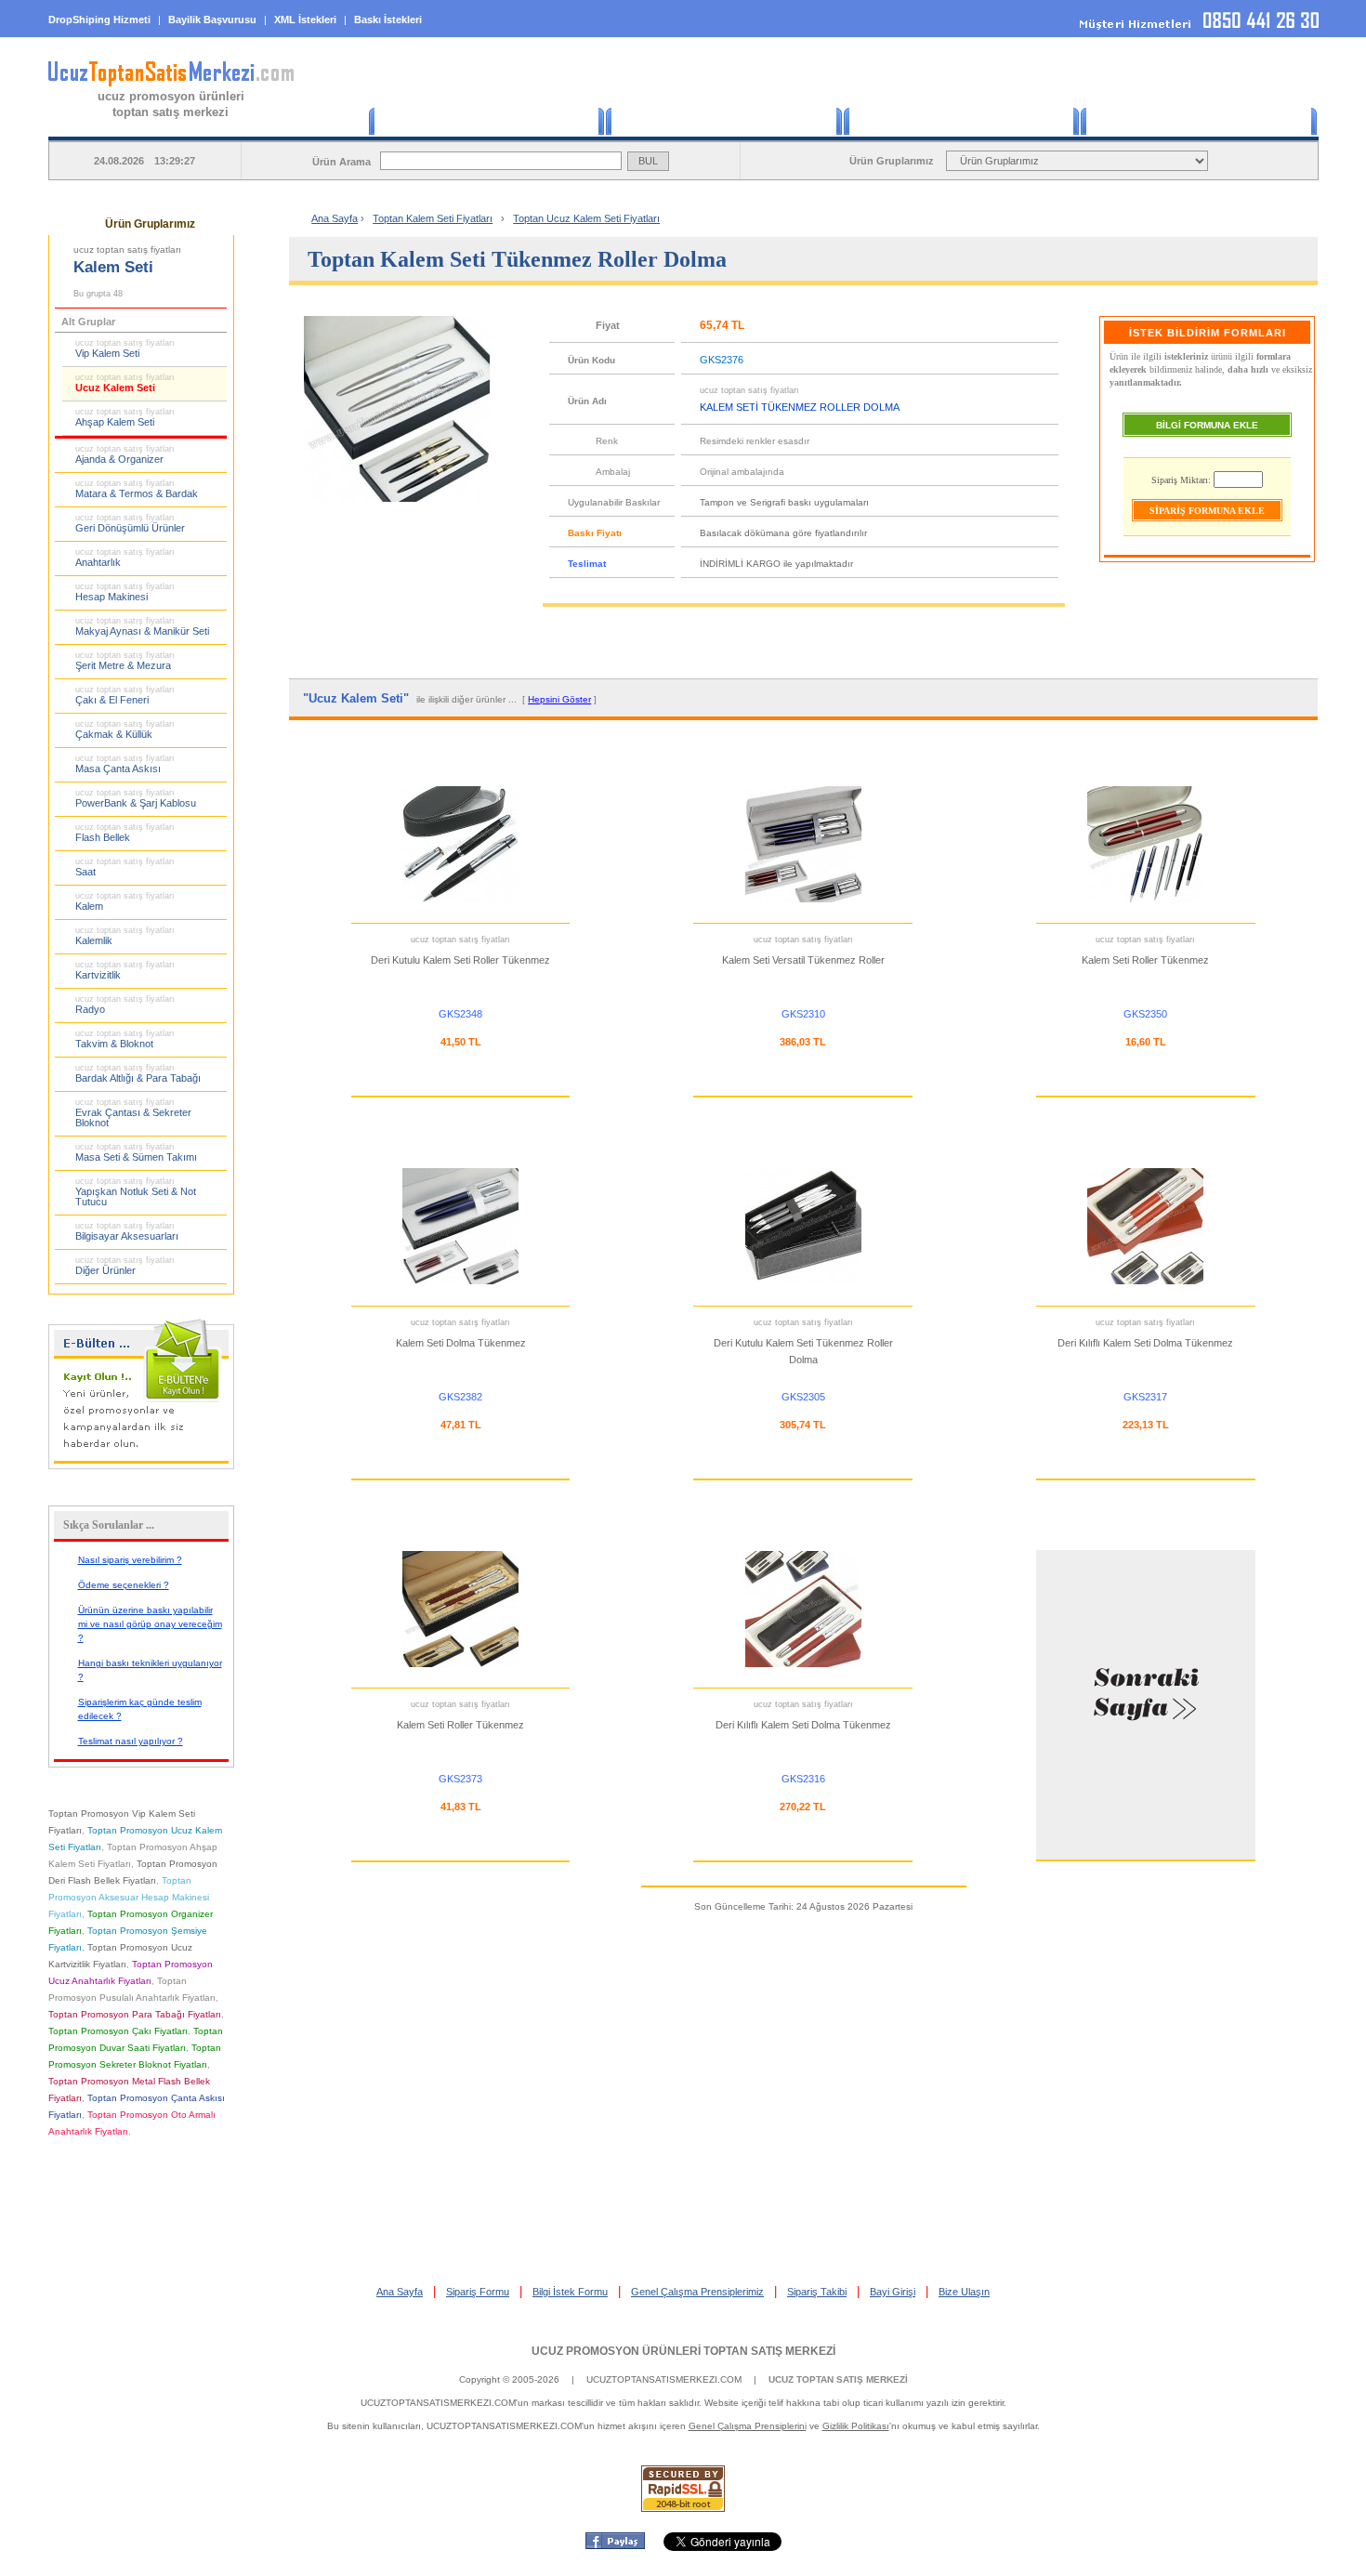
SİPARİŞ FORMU (725, 122)
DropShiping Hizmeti (99, 20)
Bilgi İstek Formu (570, 2292)
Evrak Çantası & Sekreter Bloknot (133, 1113)
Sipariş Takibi (817, 2292)
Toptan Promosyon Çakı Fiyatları (118, 2031)
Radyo (125, 1005)
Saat (125, 867)
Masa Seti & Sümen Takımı (136, 1152)
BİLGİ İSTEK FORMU (962, 122)
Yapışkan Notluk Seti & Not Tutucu (136, 1192)
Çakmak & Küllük (125, 729)
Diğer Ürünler (125, 1266)
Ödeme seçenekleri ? (124, 1585)
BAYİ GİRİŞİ (1199, 122)
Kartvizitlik (125, 970)
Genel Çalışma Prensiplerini (748, 2426)
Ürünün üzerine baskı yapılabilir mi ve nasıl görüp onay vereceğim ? (150, 1624)
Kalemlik (125, 936)
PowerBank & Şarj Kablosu (136, 798)
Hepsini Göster (559, 699)
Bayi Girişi (893, 2292)
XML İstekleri (305, 20)
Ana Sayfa (335, 218)
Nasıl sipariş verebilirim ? (130, 1560)
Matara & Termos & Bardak (137, 489)
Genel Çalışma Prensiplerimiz (697, 2292)
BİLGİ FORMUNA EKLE (1207, 425)
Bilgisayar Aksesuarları (127, 1231)
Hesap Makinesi (125, 592)
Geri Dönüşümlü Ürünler (130, 523)
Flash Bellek (125, 833)
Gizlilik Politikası (856, 2426)
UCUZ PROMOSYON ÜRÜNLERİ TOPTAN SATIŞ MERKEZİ (683, 2351)
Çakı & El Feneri (125, 695)
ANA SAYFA (487, 122)
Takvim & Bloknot (125, 1039)
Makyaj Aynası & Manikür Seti (142, 626)
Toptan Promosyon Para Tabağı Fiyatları (135, 2014)
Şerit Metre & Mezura (125, 661)
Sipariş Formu (478, 2292)
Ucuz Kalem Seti (125, 383)
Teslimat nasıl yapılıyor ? (131, 1741)
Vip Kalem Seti (125, 348)
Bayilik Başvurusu (212, 20)
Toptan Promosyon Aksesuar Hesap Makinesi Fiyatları (129, 1897)
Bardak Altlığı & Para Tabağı (138, 1073)
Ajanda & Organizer (125, 454)
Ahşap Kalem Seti (125, 417)
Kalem (125, 901)
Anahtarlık (125, 558)
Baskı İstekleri (388, 20)
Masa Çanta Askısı (125, 764)
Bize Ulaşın (964, 2292)
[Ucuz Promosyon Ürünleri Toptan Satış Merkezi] (171, 83)
